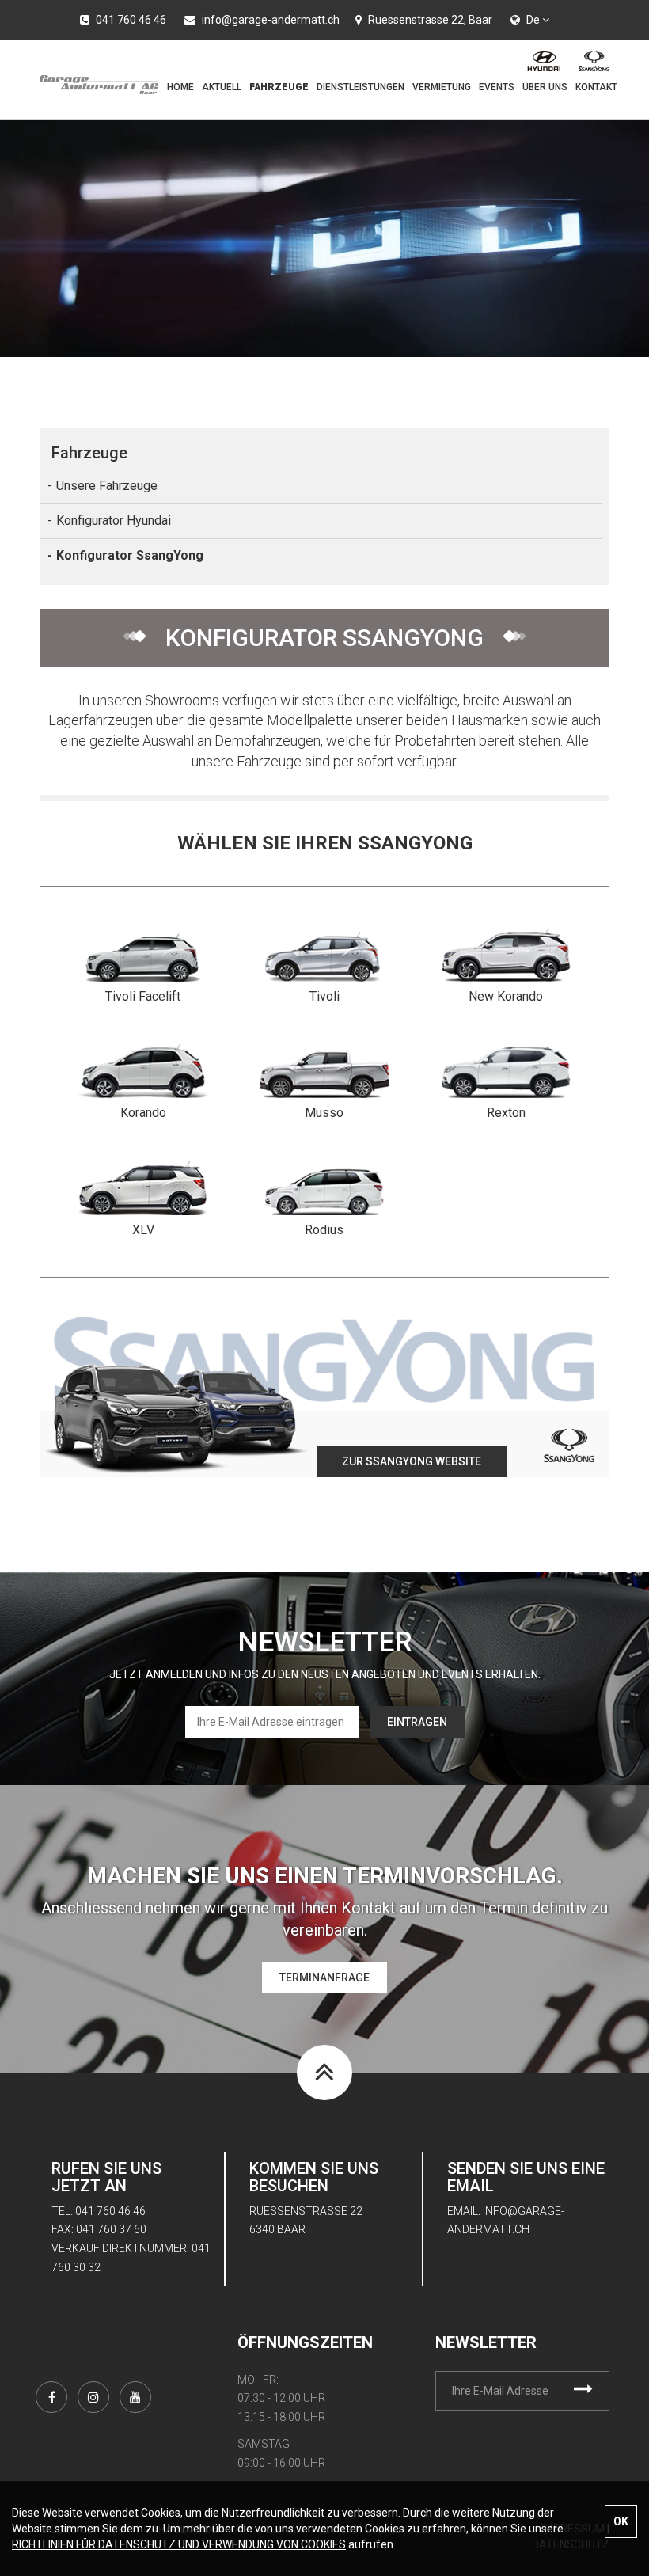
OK (621, 2521)
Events (497, 87)
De (534, 20)
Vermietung (442, 87)
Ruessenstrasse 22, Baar (429, 20)
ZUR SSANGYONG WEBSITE (412, 1461)
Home (180, 87)
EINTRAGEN (417, 1722)
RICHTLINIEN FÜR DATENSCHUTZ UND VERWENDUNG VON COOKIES (179, 2544)
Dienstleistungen (361, 87)
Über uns (545, 87)
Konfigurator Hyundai (114, 521)
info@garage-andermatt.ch (269, 20)
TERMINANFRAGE (324, 1978)
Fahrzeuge (279, 87)
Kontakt (596, 87)
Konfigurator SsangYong (130, 555)
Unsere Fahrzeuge (107, 486)
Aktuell (222, 87)
